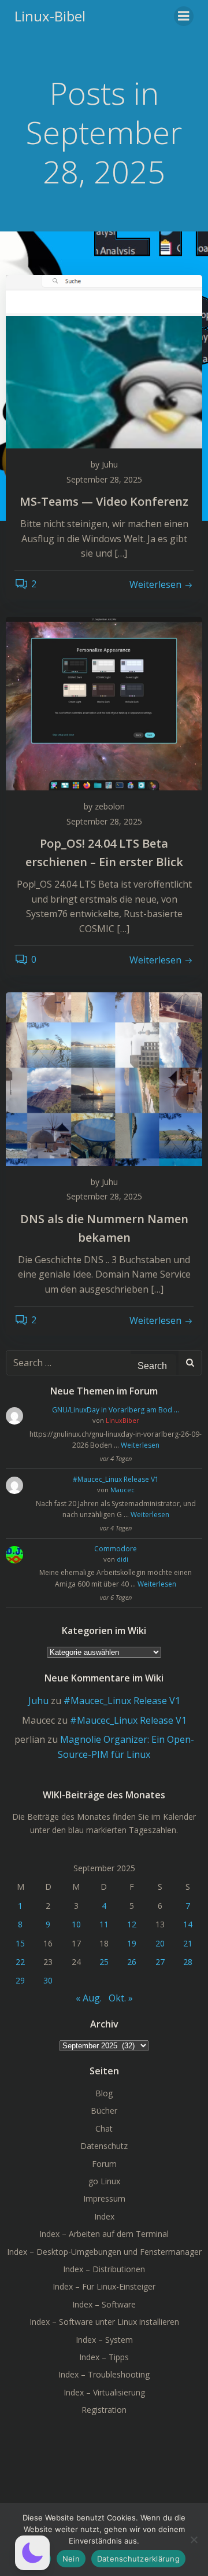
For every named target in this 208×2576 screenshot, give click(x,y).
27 (160, 1962)
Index (104, 2216)
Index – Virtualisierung (104, 2392)
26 (132, 1962)
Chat (104, 2128)
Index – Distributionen (104, 2269)
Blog (104, 2093)
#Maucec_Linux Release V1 (116, 1479)
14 (188, 1924)
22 (20, 1962)
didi (122, 1559)
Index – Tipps (104, 2357)
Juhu (110, 464)
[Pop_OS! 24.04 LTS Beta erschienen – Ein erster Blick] (104, 702)
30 (48, 1980)
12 (132, 1924)
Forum (104, 2164)
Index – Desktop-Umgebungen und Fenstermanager (104, 2252)
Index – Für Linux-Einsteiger (104, 2286)
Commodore (116, 1549)
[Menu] (184, 16)
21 (188, 1943)
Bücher (104, 2111)
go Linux (104, 2181)
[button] (32, 2553)
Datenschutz (104, 2146)
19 (132, 1943)
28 (188, 1962)
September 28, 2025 (104, 479)
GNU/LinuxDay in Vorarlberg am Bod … (116, 1410)
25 (104, 1962)
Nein (71, 2559)
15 (20, 1943)
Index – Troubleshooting (104, 2374)
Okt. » (121, 1998)
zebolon (110, 806)
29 (20, 1980)
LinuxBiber (122, 1420)
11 (104, 1924)
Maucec (122, 1490)
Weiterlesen (140, 1445)
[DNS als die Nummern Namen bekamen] (104, 1078)
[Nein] (194, 2540)
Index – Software (104, 2304)
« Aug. (89, 1998)
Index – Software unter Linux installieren (104, 2322)
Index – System (104, 2340)
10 (76, 1924)
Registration (104, 2410)
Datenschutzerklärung (138, 2559)
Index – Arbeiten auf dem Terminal (104, 2234)
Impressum (104, 2198)
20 (160, 1943)
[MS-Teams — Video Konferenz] (104, 360)
